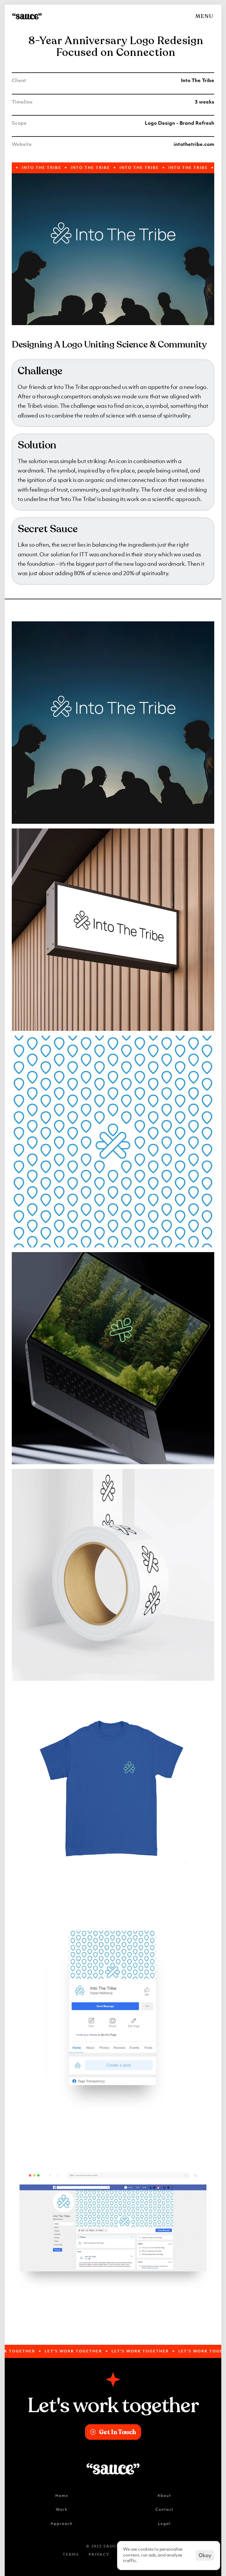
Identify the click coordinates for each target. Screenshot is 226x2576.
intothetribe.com (194, 145)
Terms (71, 2555)
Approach (62, 2523)
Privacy (99, 2555)
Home (62, 2496)
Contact (164, 2509)
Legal (164, 2523)
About (164, 2496)
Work (62, 2509)
